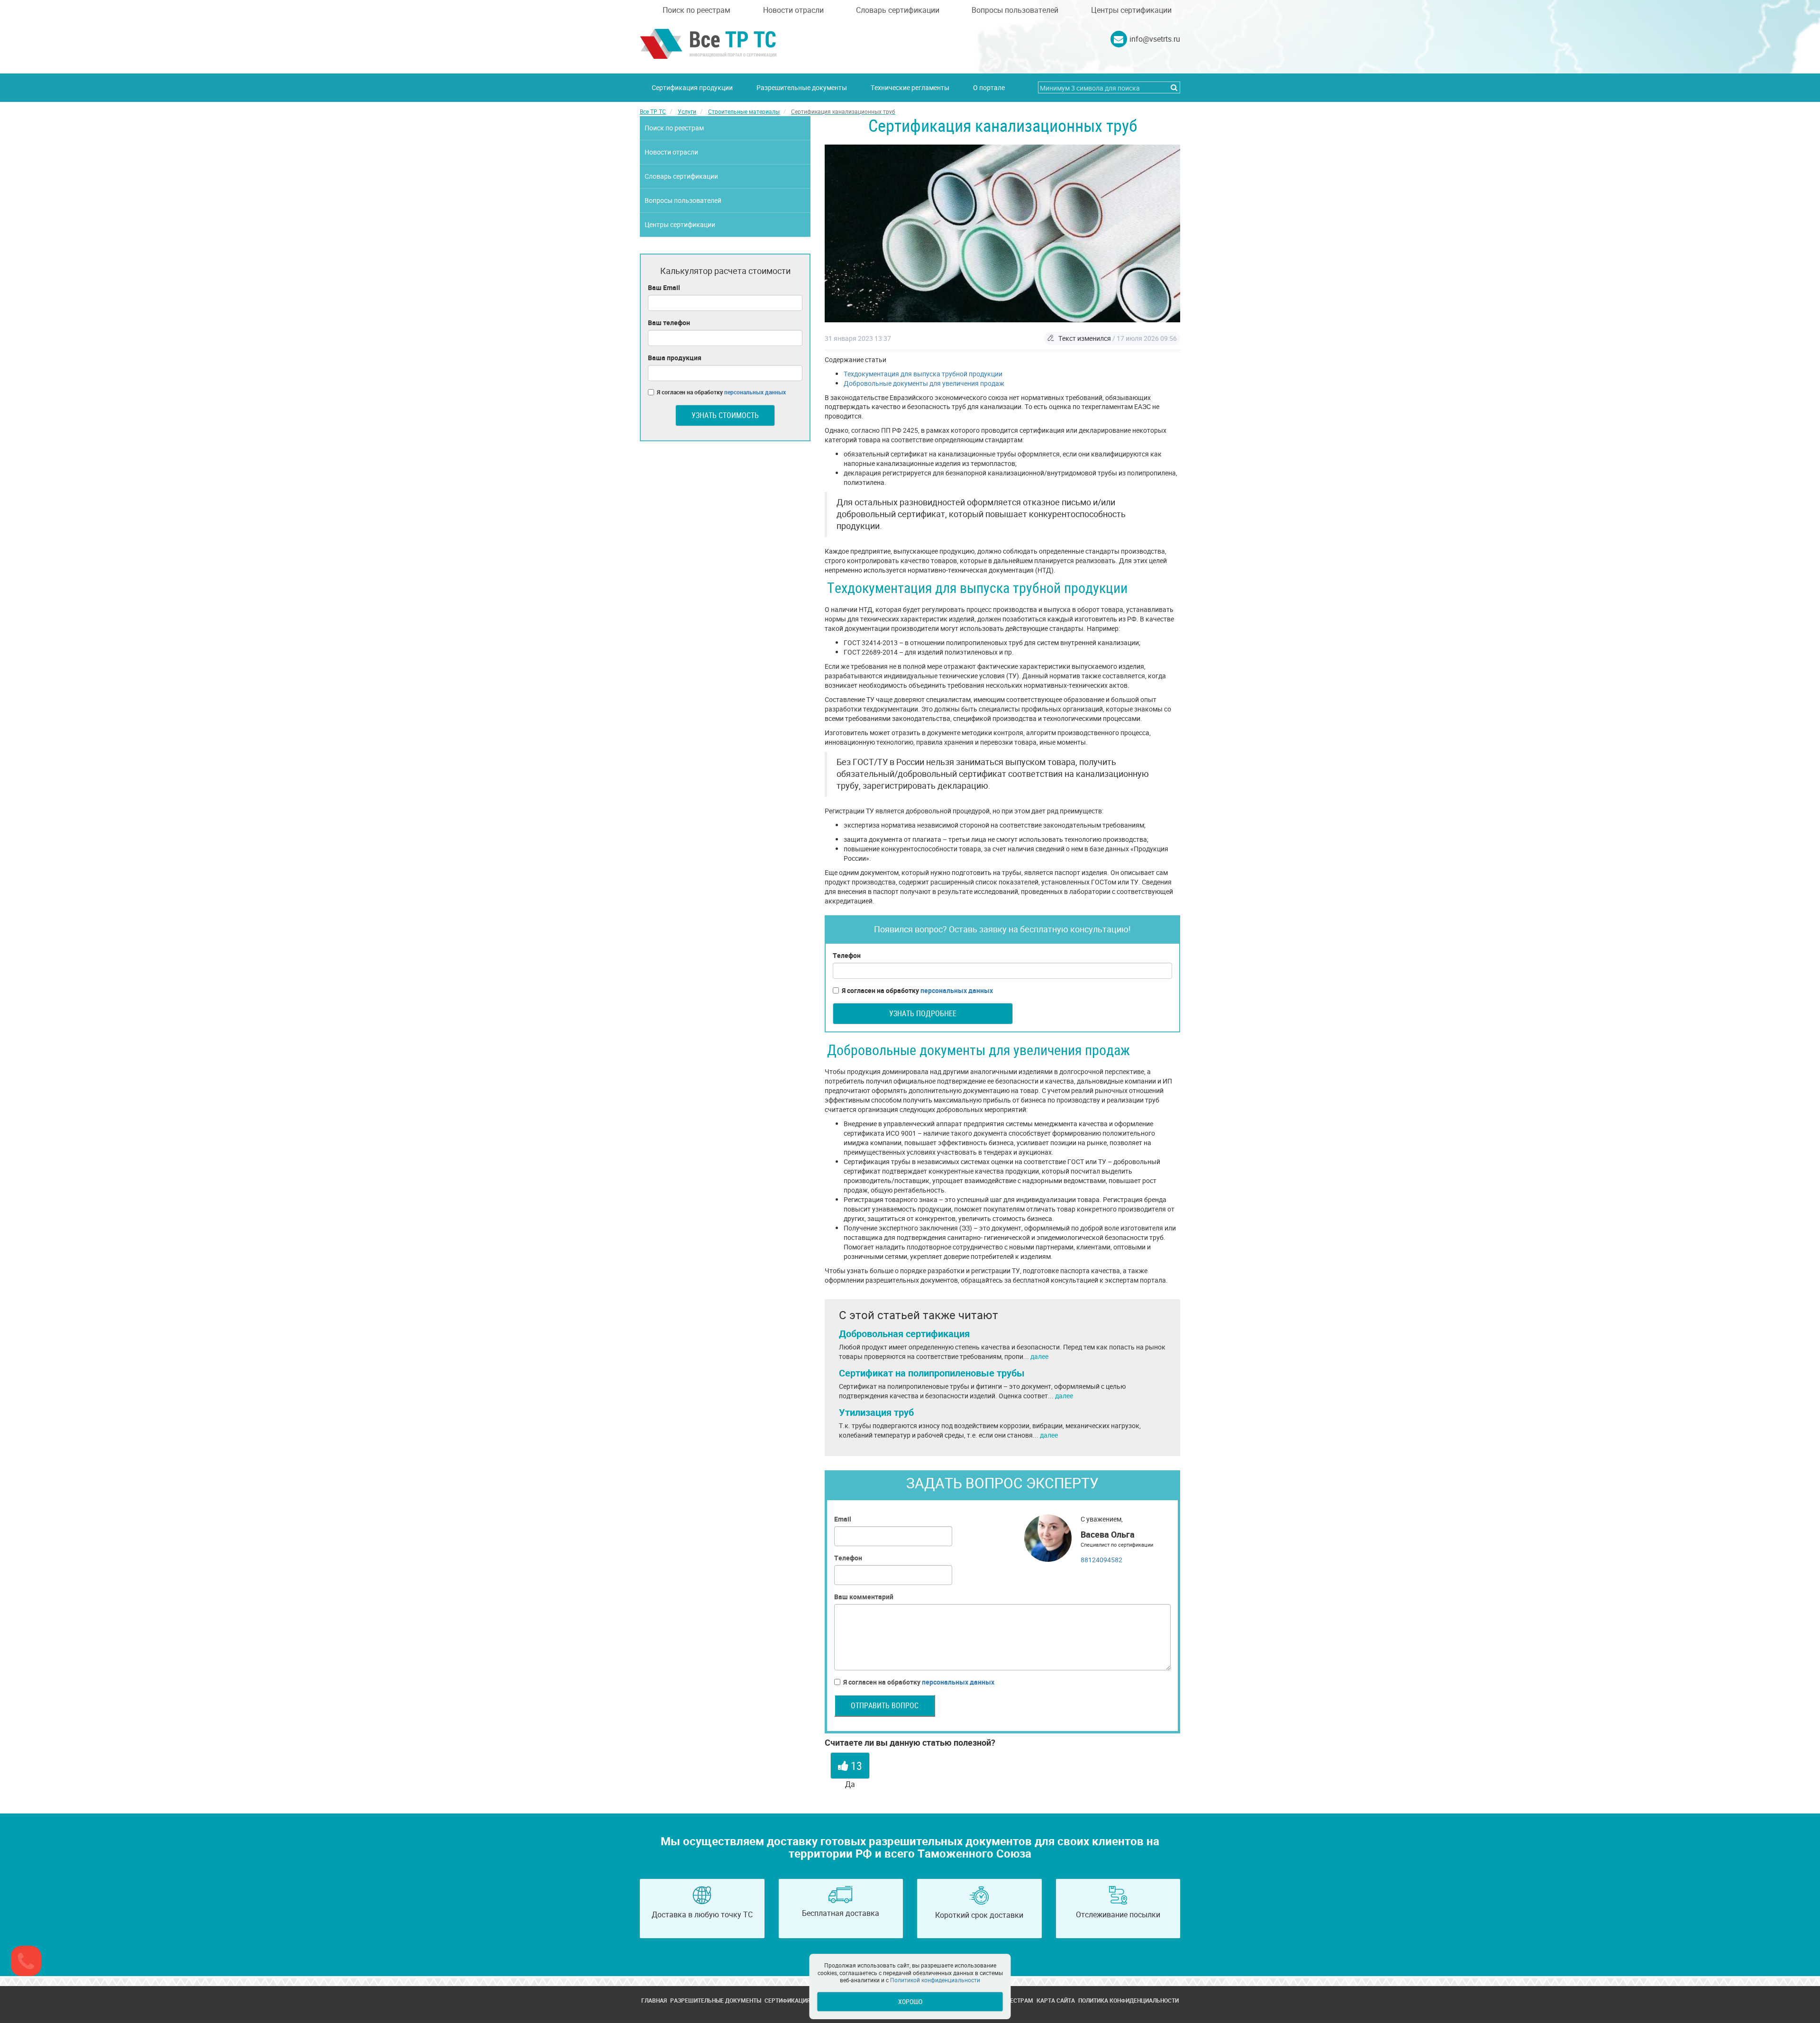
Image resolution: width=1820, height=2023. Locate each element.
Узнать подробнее (923, 1013)
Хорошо (910, 2001)
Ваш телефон (669, 323)
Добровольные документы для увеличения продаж (924, 383)
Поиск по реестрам (696, 10)
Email (843, 1519)
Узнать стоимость (725, 415)
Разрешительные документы (802, 87)
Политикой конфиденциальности (935, 1980)
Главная (654, 2000)
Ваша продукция (675, 358)
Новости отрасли (793, 10)
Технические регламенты (910, 87)
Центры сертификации (1131, 10)
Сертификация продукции (692, 87)
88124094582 (1101, 1560)
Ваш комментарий (864, 1597)
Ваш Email (664, 287)
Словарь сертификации (898, 10)
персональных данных (957, 990)
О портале (989, 87)
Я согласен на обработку (917, 990)
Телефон (847, 955)
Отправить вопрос (885, 1705)
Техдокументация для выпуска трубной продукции (923, 374)
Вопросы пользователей (1015, 10)
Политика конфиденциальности (1128, 2000)
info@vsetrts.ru (1155, 39)
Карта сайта (1056, 2000)
